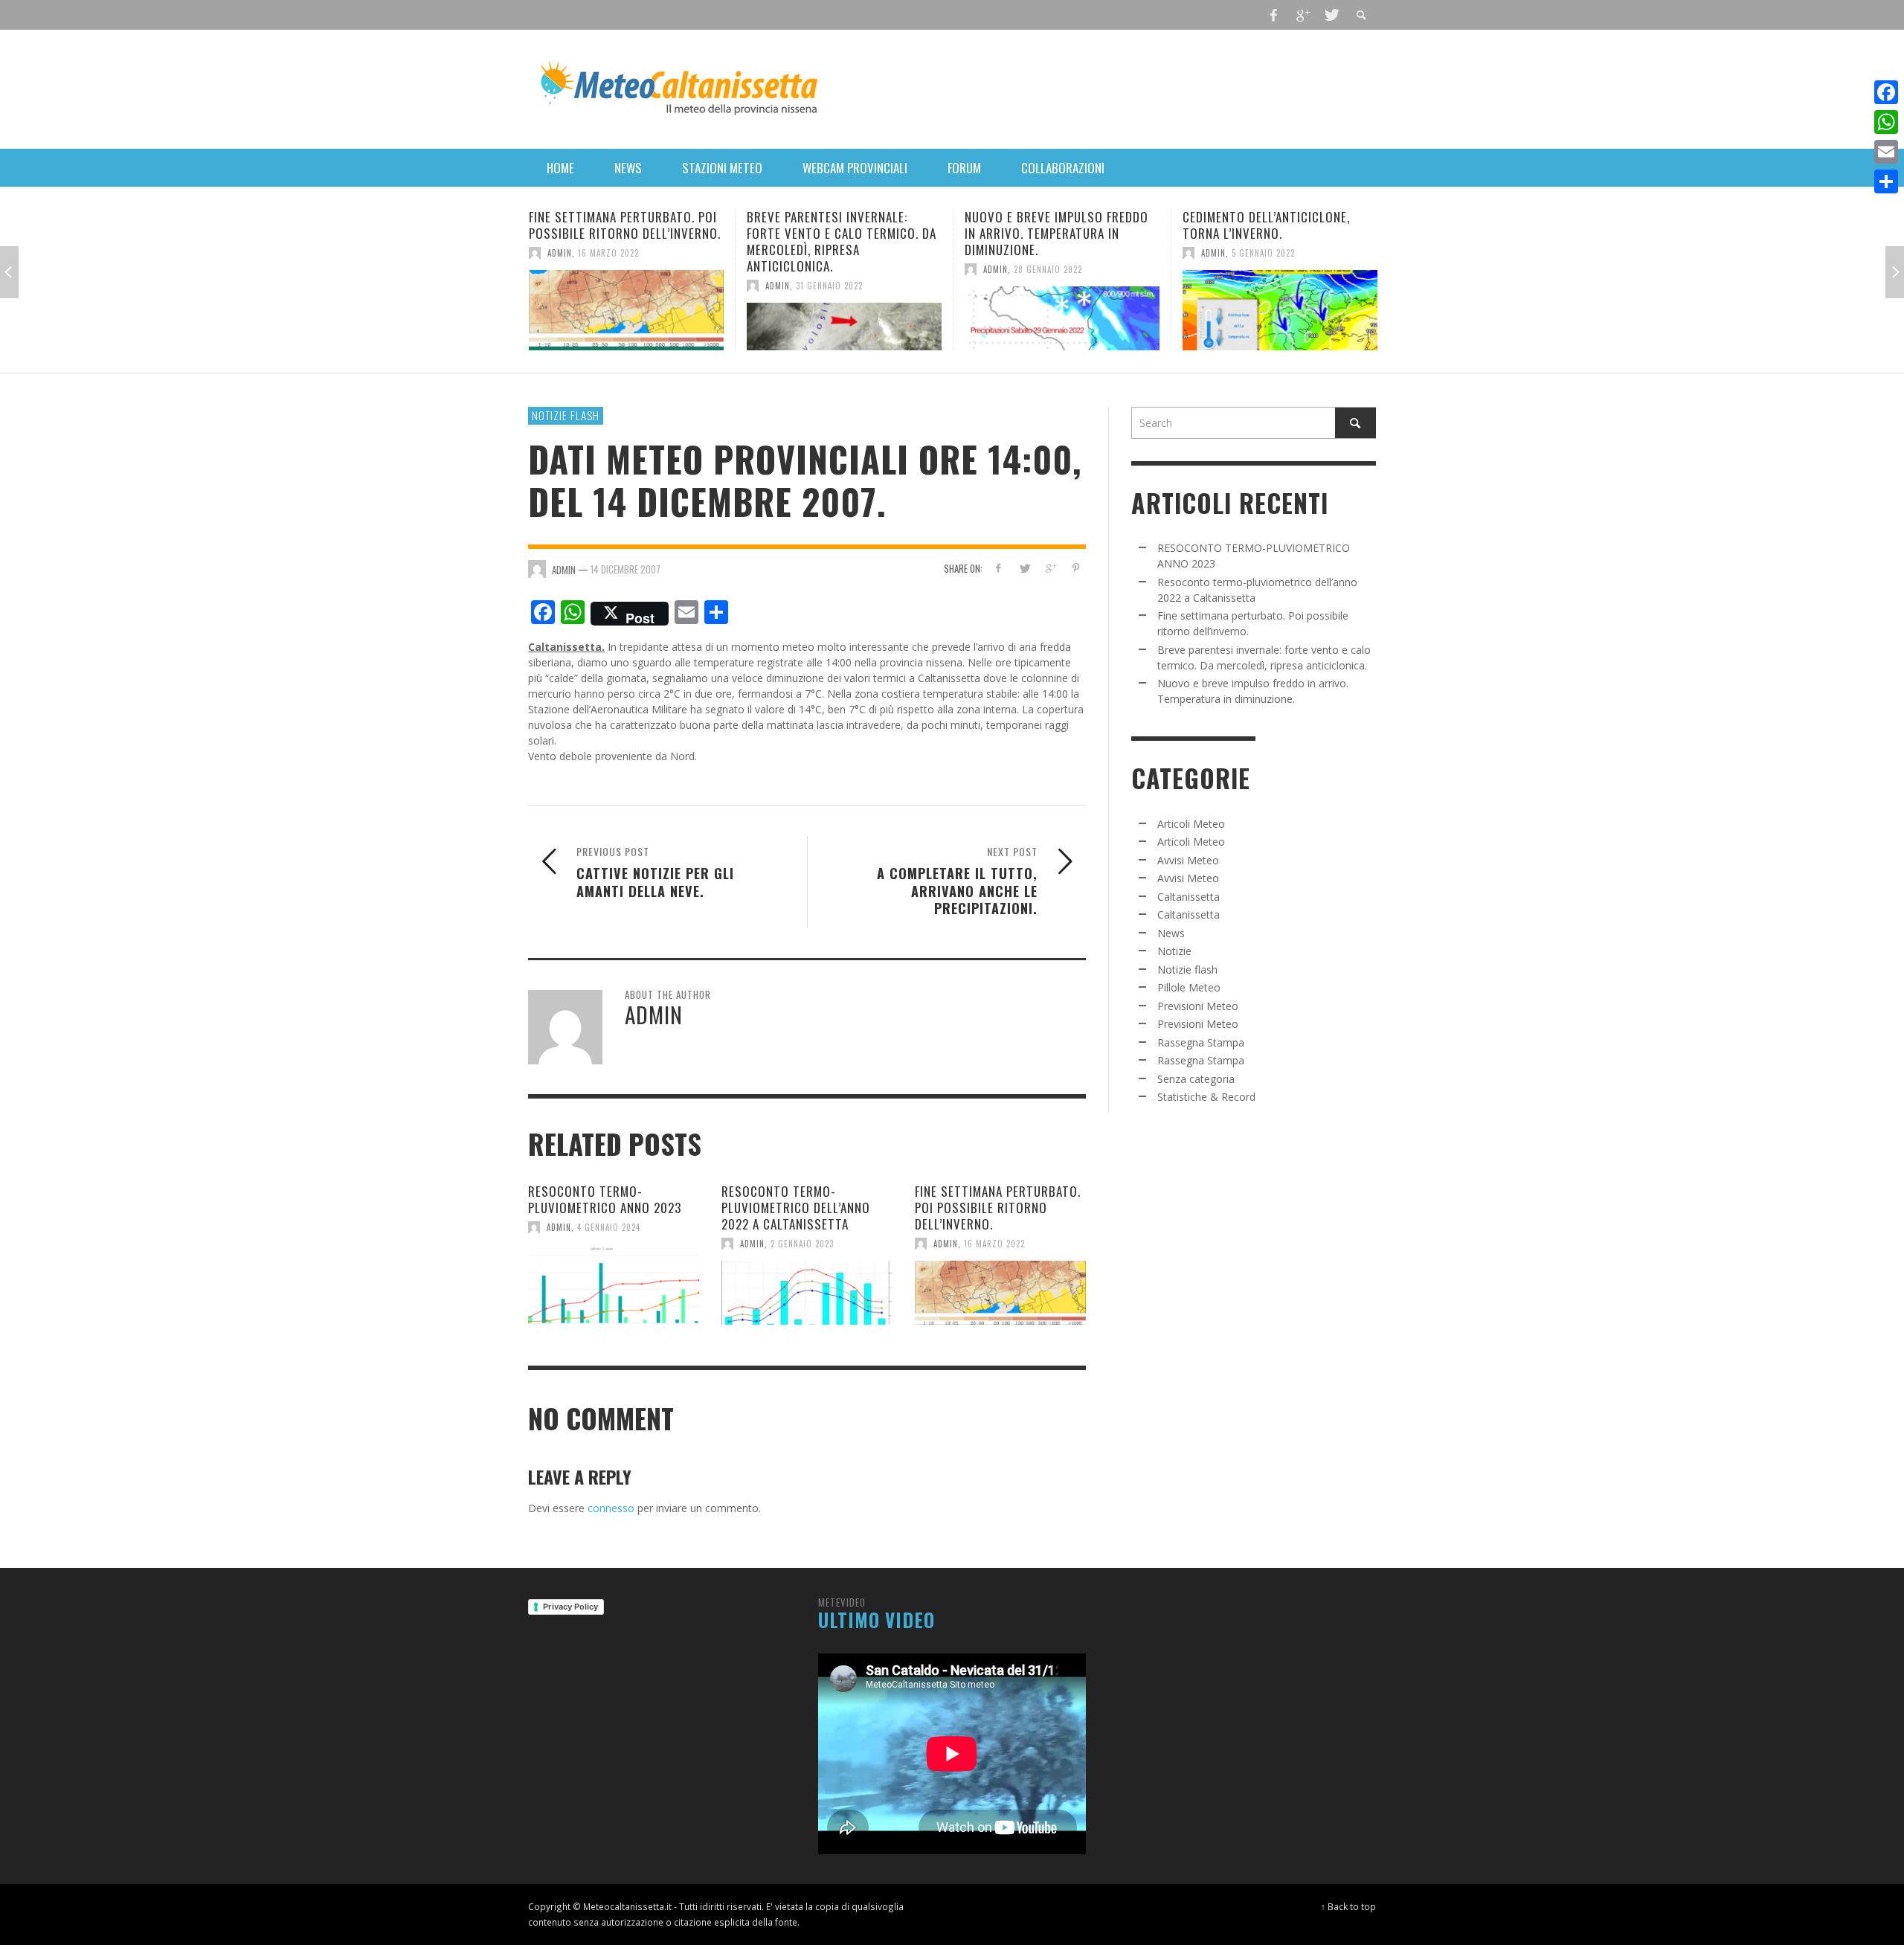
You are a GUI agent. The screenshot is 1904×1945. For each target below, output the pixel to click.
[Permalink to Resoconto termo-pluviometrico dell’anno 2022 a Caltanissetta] (807, 1293)
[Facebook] (1274, 15)
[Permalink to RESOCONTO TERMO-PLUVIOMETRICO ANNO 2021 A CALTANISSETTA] (1280, 318)
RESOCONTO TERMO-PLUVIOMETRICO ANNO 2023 (605, 1199)
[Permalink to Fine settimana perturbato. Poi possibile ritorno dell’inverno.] (1000, 1293)
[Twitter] (1331, 15)
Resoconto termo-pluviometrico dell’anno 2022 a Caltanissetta (796, 1208)
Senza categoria (1196, 1079)
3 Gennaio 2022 (1263, 269)
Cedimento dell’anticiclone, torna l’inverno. (1048, 225)
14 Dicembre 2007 (625, 569)
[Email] (1886, 152)
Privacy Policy (570, 1607)
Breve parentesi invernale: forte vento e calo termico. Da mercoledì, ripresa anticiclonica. (624, 241)
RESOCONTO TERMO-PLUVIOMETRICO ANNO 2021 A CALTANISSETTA (1264, 233)
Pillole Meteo (1189, 987)
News (1171, 933)
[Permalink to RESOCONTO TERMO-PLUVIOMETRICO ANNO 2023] (614, 1285)
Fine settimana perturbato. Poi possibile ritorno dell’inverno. (998, 1208)
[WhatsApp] (1886, 122)
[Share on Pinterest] (1076, 568)
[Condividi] (1886, 181)
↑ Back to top (1348, 1906)
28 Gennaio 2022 (830, 269)
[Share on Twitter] (1025, 568)
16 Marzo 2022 (994, 1244)
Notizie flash (566, 415)
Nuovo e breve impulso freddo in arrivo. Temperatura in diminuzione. (839, 233)
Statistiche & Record (1206, 1097)
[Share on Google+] (1050, 568)
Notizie (1174, 951)
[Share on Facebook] (998, 568)
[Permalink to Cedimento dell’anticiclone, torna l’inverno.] (1062, 310)
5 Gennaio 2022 (1045, 253)
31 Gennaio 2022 (611, 286)
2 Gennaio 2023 (802, 1244)
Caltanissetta (1189, 897)
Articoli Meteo (1191, 824)
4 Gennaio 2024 (609, 1227)
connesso (611, 1508)
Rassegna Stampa (1201, 1042)
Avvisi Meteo (1188, 860)
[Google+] (1302, 15)
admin (560, 286)
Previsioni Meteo (1198, 1006)
